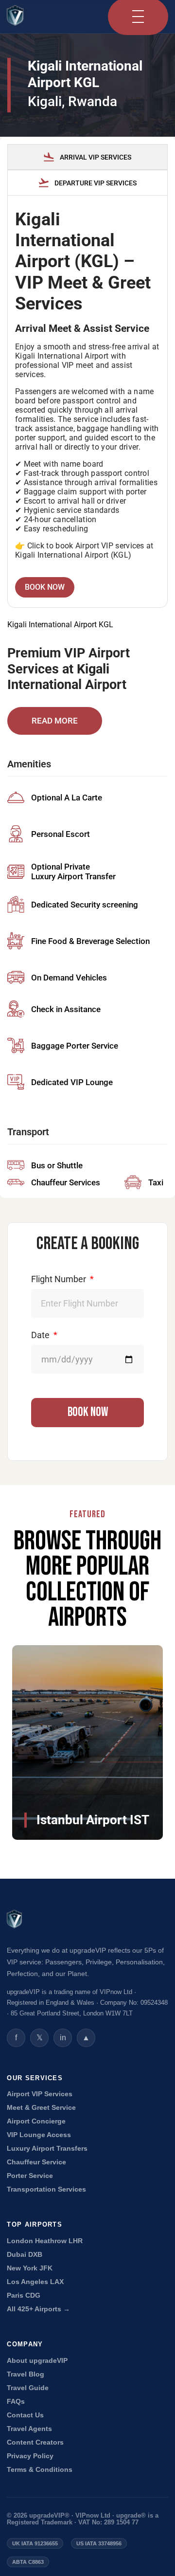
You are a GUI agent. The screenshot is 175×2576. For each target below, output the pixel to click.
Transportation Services (46, 2189)
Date (41, 1335)
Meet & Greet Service (41, 2108)
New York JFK (30, 2268)
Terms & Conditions (40, 2470)
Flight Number (60, 1279)
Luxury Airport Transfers (47, 2149)
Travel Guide (28, 2388)
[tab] (87, 157)
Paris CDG (24, 2295)
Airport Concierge (36, 2121)
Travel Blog (26, 2374)
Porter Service (30, 2176)
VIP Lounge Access (39, 2135)
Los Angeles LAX (35, 2282)
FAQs (16, 2402)
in (63, 2038)
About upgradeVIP (37, 2361)
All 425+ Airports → (38, 2309)
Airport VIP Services (40, 2094)
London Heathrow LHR (45, 2241)
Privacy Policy (30, 2456)
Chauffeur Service (36, 2162)
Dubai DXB (25, 2255)
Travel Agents (29, 2429)
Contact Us (25, 2415)
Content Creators (35, 2442)
